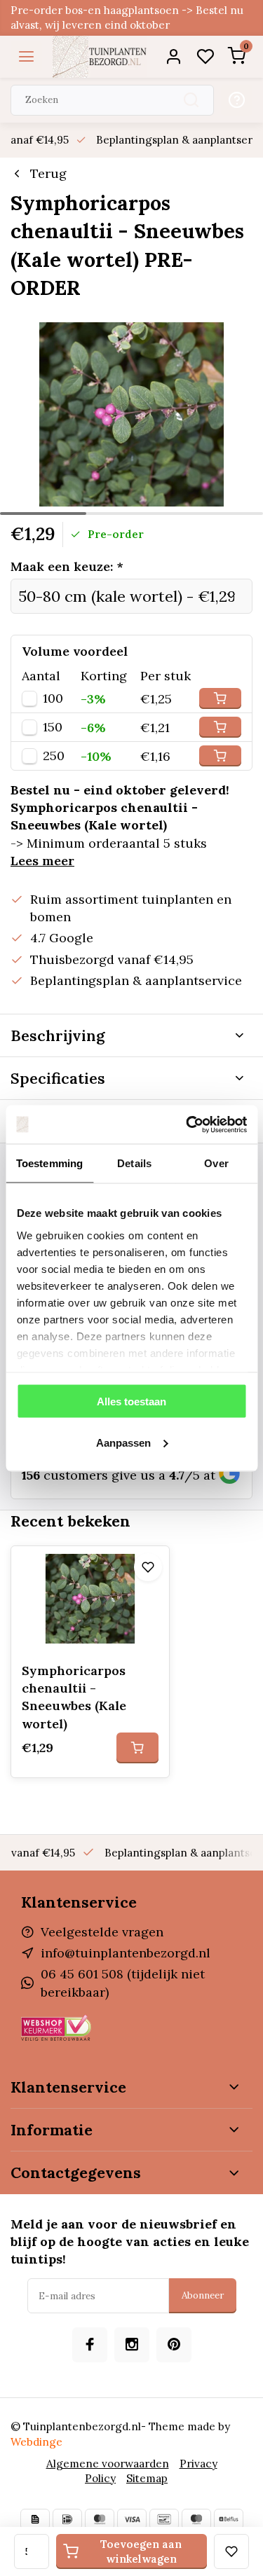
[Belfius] (229, 2519)
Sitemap (147, 2478)
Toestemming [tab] (49, 1163)
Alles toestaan (131, 1401)
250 (54, 756)
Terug (48, 173)
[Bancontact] (164, 2519)
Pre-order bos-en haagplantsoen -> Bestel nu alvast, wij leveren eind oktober (127, 18)
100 (53, 698)
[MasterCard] (100, 2519)
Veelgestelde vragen (102, 1932)
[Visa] (132, 2519)
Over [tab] (216, 1163)
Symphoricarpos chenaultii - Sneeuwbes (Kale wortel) (74, 1697)
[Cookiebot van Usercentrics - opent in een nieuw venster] (187, 1124)
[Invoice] (35, 2519)
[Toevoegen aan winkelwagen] (137, 1748)
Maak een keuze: (67, 566)
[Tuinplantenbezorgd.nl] (100, 57)
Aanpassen (123, 1442)
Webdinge (36, 2442)
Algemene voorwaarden (108, 2464)
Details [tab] (134, 1163)
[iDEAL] (67, 2519)
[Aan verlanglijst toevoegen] (148, 1567)
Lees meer (42, 861)
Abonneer (203, 2295)
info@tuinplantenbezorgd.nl (126, 1953)
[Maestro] (196, 2519)
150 (53, 727)
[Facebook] (90, 2345)
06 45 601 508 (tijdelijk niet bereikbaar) (123, 1983)
